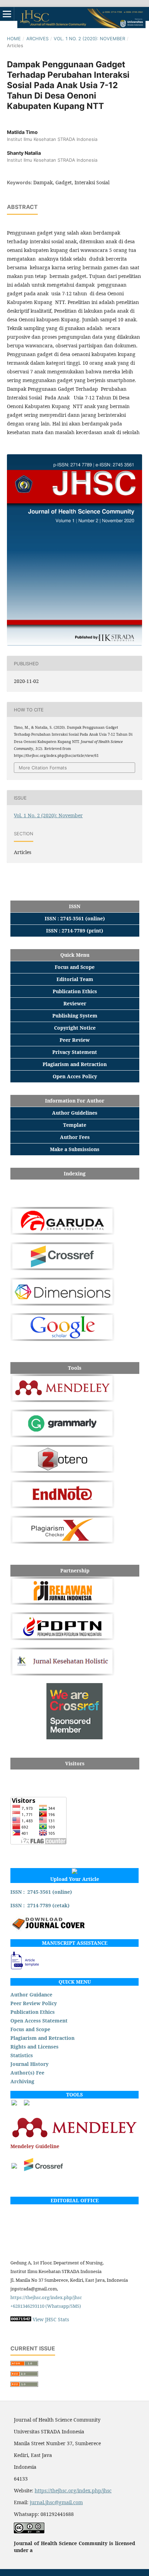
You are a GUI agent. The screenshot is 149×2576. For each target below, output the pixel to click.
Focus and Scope (30, 2029)
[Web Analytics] (21, 2319)
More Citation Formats (43, 768)
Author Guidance (31, 1995)
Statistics (22, 2055)
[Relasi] (14, 2167)
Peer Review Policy (34, 2003)
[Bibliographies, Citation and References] (74, 2138)
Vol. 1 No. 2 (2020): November (89, 39)
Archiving (22, 2081)
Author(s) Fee (27, 2073)
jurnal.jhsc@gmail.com (56, 2502)
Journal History (29, 2064)
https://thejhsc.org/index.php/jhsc (46, 2297)
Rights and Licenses (34, 2047)
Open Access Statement (39, 2021)
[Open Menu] (7, 14)
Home (14, 39)
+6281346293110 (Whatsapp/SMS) (46, 2306)
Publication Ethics (33, 2012)
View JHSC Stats (51, 2319)
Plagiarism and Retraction (42, 2038)
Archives (37, 39)
